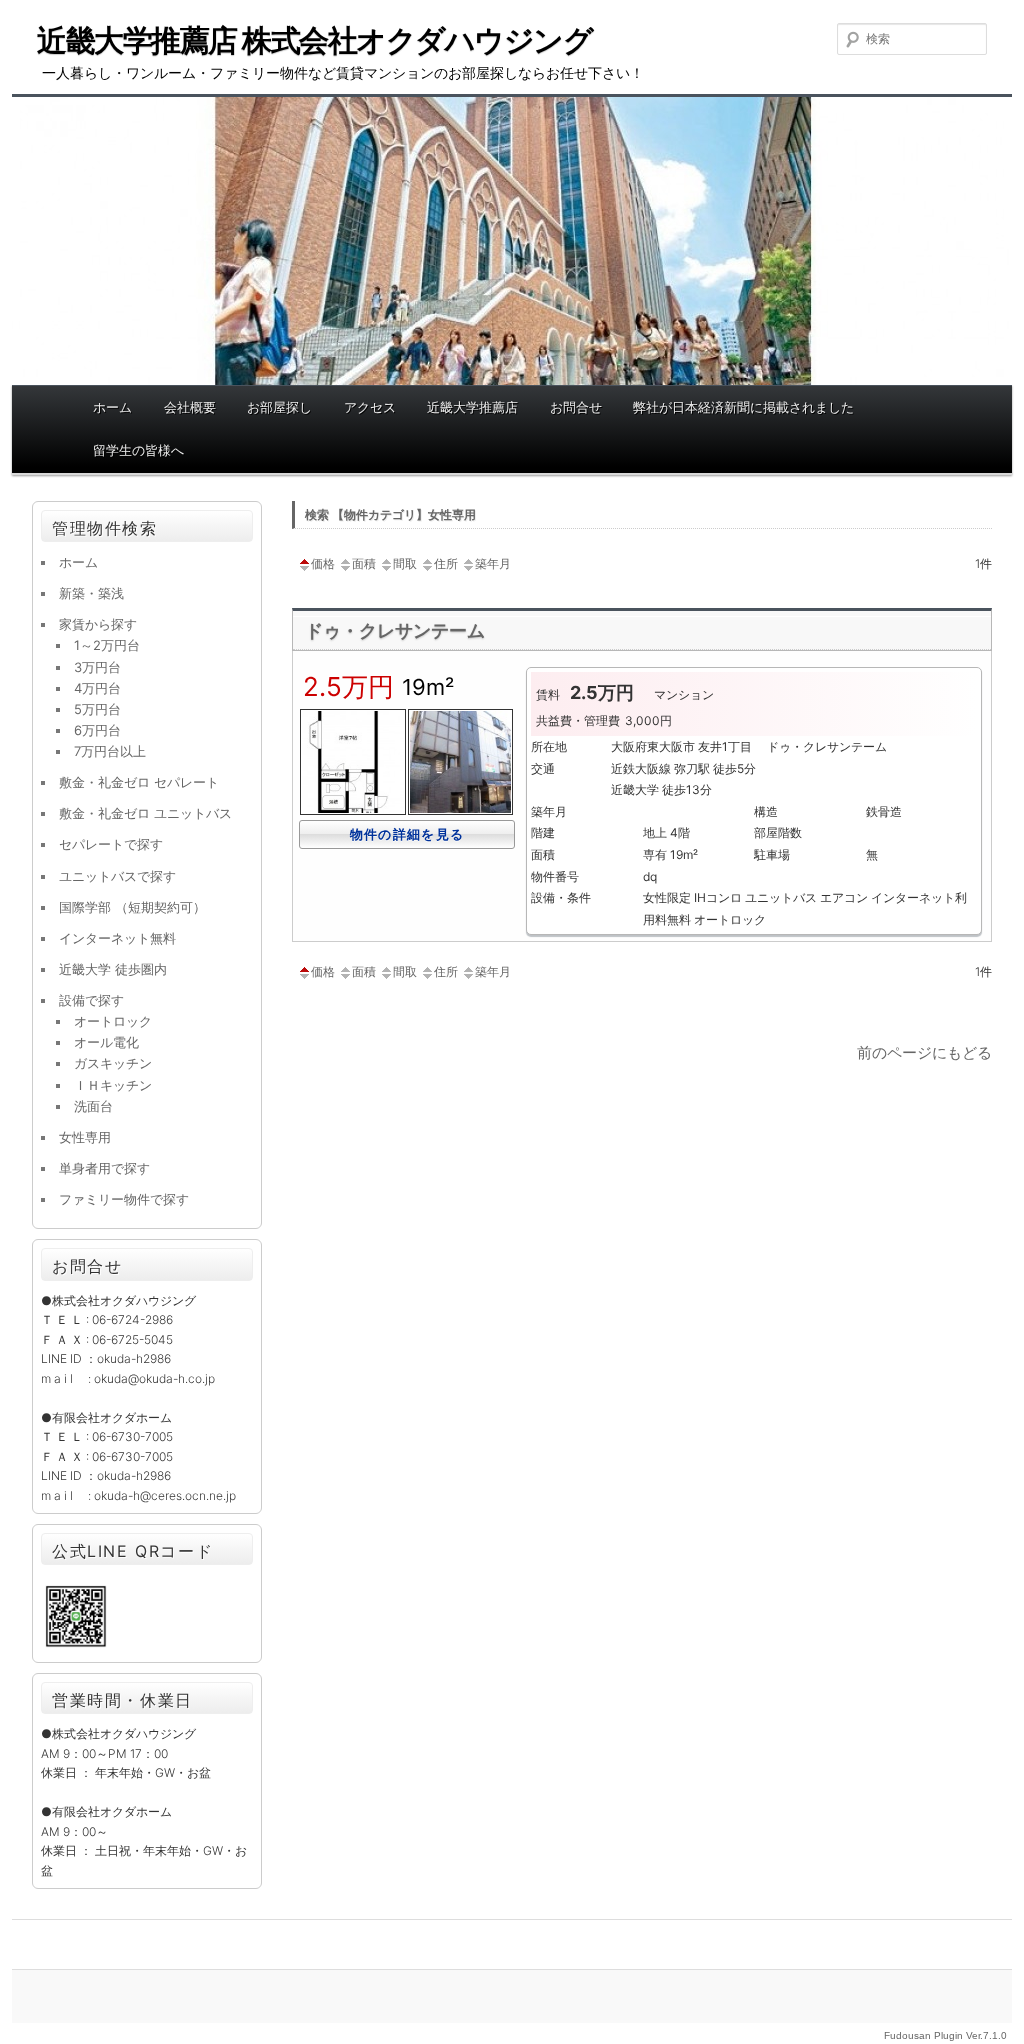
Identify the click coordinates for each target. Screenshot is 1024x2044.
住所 (446, 563)
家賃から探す (98, 624)
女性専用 (85, 1137)
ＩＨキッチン (113, 1085)
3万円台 (97, 667)
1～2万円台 (107, 645)
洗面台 (93, 1106)
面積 (364, 563)
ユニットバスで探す (117, 876)
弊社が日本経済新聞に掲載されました (743, 407)
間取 (405, 563)
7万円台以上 (110, 751)
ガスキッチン (113, 1063)
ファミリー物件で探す (124, 1199)
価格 (323, 563)
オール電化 (106, 1042)
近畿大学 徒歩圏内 (113, 969)
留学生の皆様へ (138, 450)
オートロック (113, 1021)
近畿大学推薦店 (472, 407)
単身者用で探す (104, 1168)
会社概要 (190, 407)
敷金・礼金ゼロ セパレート (139, 782)
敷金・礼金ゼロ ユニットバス (145, 813)
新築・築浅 (91, 593)
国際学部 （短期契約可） (132, 907)
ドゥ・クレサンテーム (395, 630)
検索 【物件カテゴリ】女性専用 (390, 514)
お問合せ (576, 407)
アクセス (370, 407)
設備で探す (91, 1000)
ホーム (112, 407)
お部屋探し (279, 407)
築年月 (493, 563)
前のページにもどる (924, 1052)
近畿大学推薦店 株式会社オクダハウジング (314, 40)
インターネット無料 (117, 938)
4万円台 (97, 688)
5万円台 (97, 709)
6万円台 (97, 730)
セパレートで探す (111, 844)
